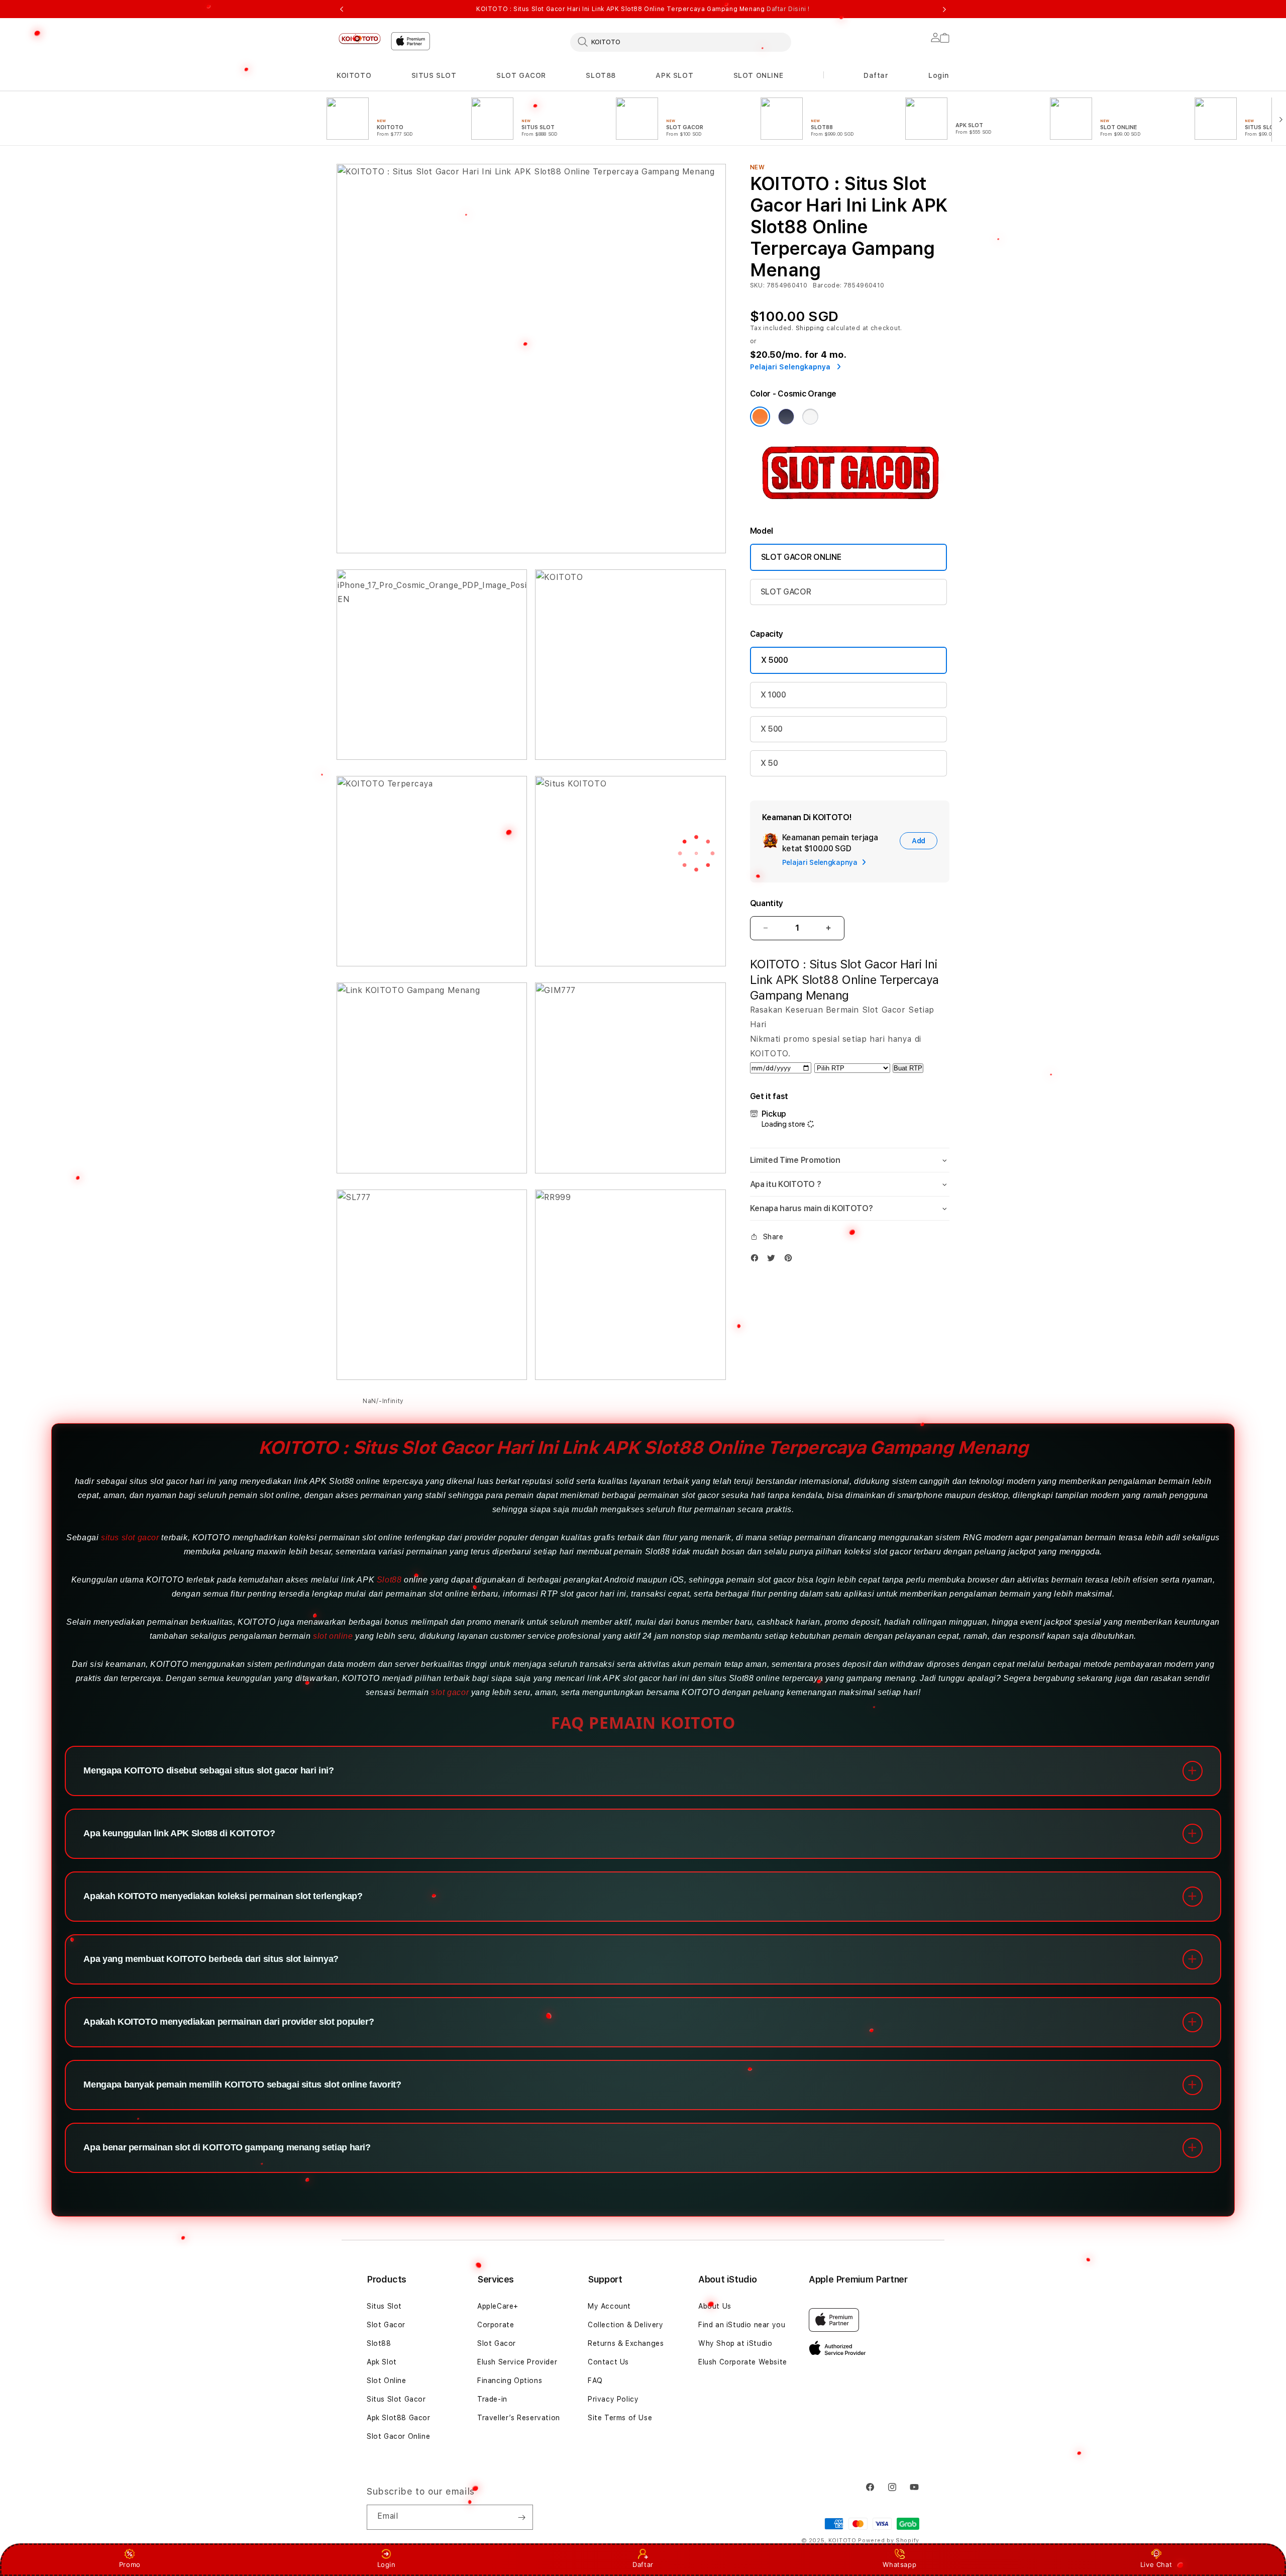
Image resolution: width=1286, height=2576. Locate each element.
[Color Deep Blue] (786, 417)
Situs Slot (384, 2306)
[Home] (360, 38)
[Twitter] (774, 1258)
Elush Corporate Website (743, 2362)
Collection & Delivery (626, 2325)
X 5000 (775, 660)
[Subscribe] (521, 2517)
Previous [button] (342, 9)
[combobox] (681, 42)
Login (387, 2564)
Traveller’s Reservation (519, 2418)
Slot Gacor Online (398, 2436)
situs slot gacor (130, 1538)
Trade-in (492, 2399)
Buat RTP (908, 1068)
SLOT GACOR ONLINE (801, 557)
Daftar (643, 2564)
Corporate (496, 2325)
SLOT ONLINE (759, 75)
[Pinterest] (791, 1258)
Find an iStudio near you (742, 2325)
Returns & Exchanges (626, 2343)
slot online (333, 1636)
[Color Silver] (810, 417)
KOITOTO (354, 75)
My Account (609, 2306)
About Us (715, 2306)
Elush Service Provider (517, 2362)
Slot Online (387, 2381)
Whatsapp (899, 2564)
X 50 (769, 763)
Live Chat (1156, 2564)
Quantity (767, 903)
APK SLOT (674, 75)
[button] (354, 76)
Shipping (810, 328)
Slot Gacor (386, 2325)
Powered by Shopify (889, 2541)
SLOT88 (601, 75)
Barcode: (827, 285)
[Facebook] (757, 1258)
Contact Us (608, 2362)
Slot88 (389, 1580)
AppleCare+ (498, 2306)
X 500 (772, 729)
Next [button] (944, 9)
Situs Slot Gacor (396, 2399)
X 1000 (773, 695)
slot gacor (450, 1692)
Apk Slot (382, 2362)
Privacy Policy (613, 2399)
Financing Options (510, 2381)
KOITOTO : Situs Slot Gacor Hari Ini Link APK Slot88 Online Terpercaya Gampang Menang (643, 9)
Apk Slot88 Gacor (399, 2418)
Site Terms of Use (620, 2418)
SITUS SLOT (434, 75)
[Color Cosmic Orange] (760, 417)
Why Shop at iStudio (735, 2343)
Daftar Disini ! (788, 9)
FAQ (595, 2381)
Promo (130, 2564)
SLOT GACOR (521, 75)
